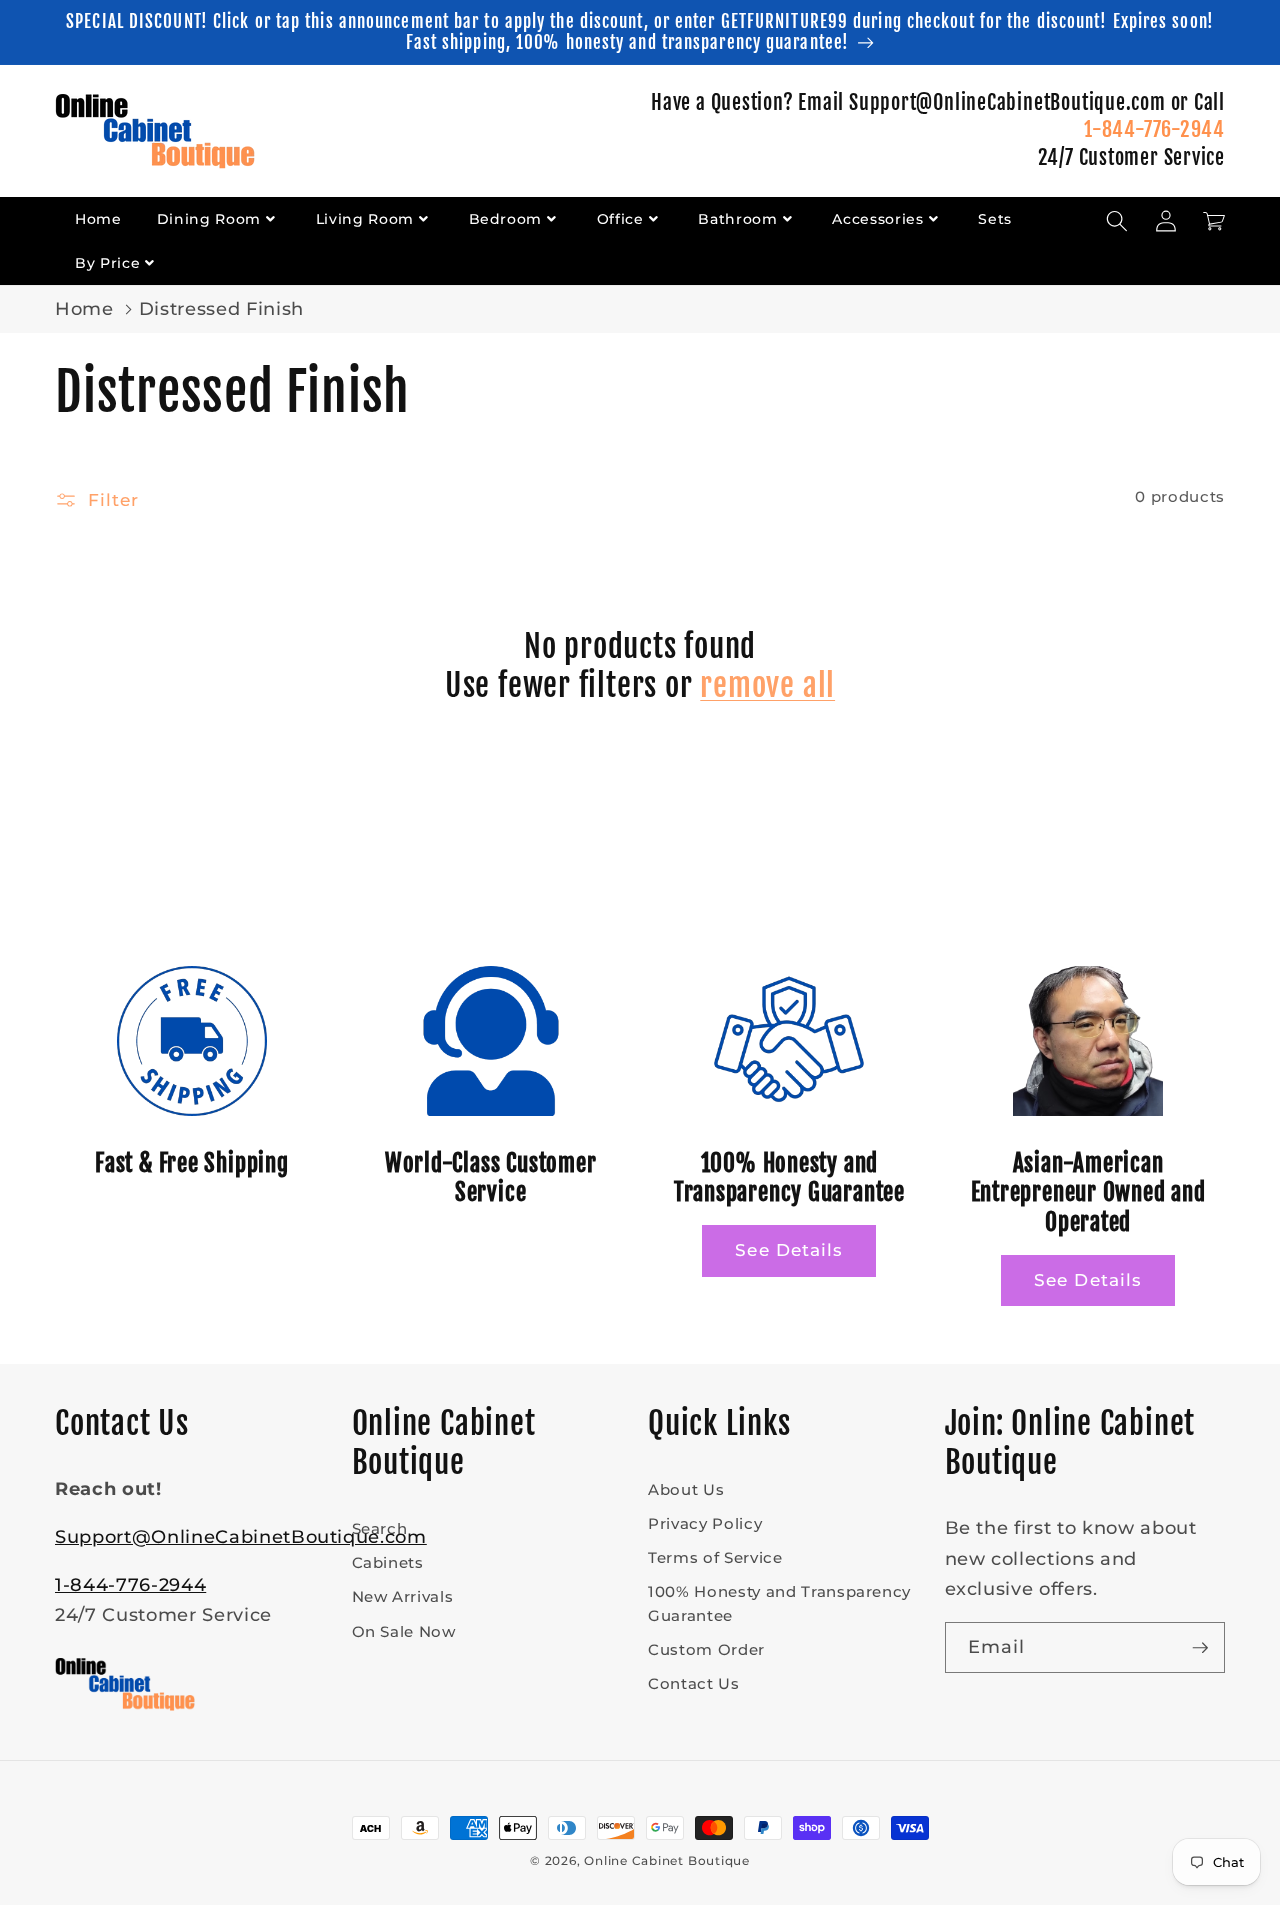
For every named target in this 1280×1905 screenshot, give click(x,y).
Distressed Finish (221, 308)
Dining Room (209, 219)
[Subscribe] (1200, 1648)
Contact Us (694, 1683)
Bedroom (506, 219)
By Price (107, 263)
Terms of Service (715, 1557)
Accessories (877, 219)
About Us (686, 1489)
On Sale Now (404, 1631)
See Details (789, 1250)
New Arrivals (403, 1596)
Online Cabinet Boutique (667, 1860)
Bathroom (737, 219)
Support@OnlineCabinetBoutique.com (241, 1536)
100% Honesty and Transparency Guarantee (779, 1603)
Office (620, 219)
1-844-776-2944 (1154, 129)
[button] (1117, 221)
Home (98, 219)
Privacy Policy (705, 1523)
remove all (767, 685)
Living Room (365, 219)
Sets (995, 219)
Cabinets (388, 1562)
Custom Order (706, 1649)
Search (380, 1528)
